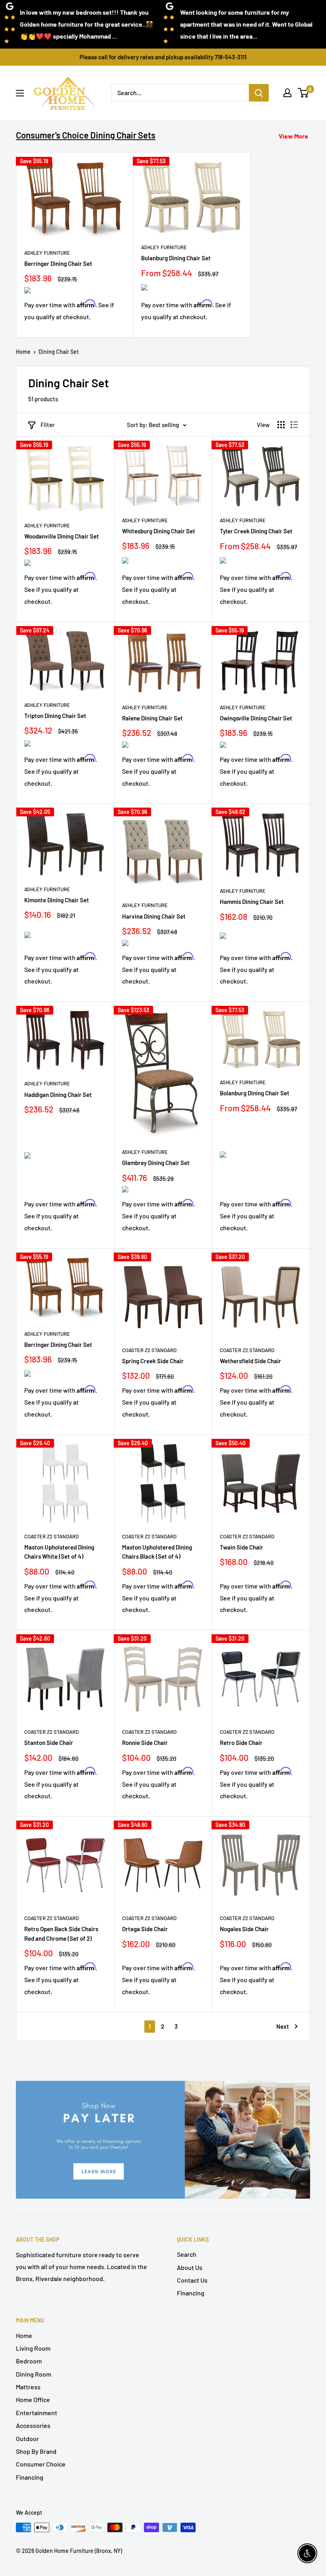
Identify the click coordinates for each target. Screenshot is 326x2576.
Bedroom (29, 2361)
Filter (48, 425)
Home (23, 352)
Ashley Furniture (47, 253)
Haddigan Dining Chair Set (58, 1095)
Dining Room (34, 2374)
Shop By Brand (36, 2451)
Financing (191, 2293)
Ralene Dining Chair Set (152, 718)
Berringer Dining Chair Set (58, 263)
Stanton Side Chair (49, 1743)
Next (283, 2026)
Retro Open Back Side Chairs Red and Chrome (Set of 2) (61, 1933)
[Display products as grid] (281, 425)
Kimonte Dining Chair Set (57, 900)
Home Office (33, 2399)
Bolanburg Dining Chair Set (176, 258)
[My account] (287, 93)
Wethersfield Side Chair (250, 1361)
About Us (190, 2267)
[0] (304, 93)
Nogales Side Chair (244, 1929)
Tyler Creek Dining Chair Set (256, 531)
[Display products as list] (294, 425)
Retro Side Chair (241, 1743)
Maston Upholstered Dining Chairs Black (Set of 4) (157, 1552)
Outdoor (27, 2438)
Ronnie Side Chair (145, 1743)
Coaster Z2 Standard (149, 1350)
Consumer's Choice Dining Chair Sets (86, 135)
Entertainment (37, 2413)
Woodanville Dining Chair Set (62, 536)
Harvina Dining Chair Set (154, 916)
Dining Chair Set (59, 352)
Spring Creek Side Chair (153, 1361)
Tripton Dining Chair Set (55, 716)
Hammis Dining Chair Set (252, 902)
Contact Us (192, 2280)
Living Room (33, 2348)
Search (187, 2254)
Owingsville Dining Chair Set (256, 718)
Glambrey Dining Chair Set (156, 1163)
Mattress (28, 2387)
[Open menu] (20, 93)
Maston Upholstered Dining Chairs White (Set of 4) (59, 1552)
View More (293, 136)
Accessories (33, 2425)
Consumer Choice (41, 2464)
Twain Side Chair (242, 1547)
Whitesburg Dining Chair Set (159, 531)
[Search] (259, 93)
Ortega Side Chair (145, 1929)
